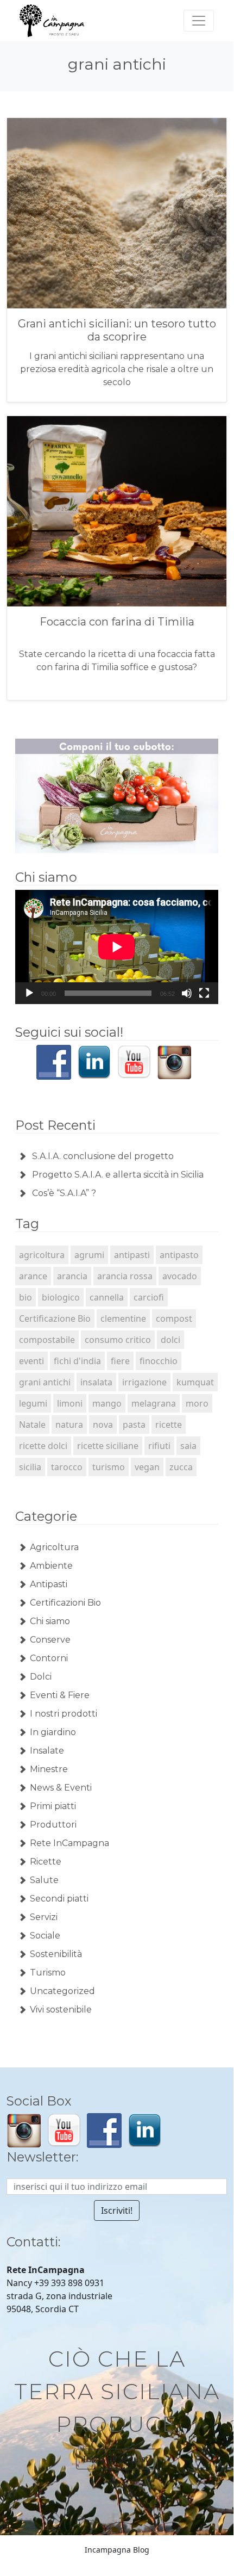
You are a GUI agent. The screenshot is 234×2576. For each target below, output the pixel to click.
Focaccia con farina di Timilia (117, 622)
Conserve (50, 1640)
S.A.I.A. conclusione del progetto (103, 1156)
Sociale (45, 1936)
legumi (33, 1403)
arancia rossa (125, 1276)
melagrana (154, 1403)
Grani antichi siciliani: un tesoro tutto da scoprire (117, 330)
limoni (70, 1403)
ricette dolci (43, 1446)
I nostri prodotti (64, 1714)
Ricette (46, 1862)
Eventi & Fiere (60, 1695)
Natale (32, 1425)
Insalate (47, 1751)
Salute (44, 1880)
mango (107, 1403)
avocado (180, 1276)
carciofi (149, 1297)
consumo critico (118, 1340)
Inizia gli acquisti (117, 2459)
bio (26, 1297)
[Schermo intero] (204, 993)
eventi (31, 1361)
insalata (96, 1382)
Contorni (49, 1658)
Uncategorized (62, 1991)
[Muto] (187, 993)
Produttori (53, 1825)
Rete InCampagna (69, 1843)
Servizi (44, 1917)
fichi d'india (77, 1361)
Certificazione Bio (55, 1318)
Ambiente (51, 1566)
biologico (61, 1297)
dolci (170, 1340)
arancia (72, 1276)
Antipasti (49, 1584)
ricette (169, 1425)
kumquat (195, 1382)
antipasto (179, 1255)
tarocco (67, 1467)
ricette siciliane (108, 1446)
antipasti (132, 1255)
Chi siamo (50, 1621)
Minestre (49, 1769)
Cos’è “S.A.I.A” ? (64, 1193)
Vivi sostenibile (61, 2010)
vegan (147, 1467)
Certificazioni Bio (65, 1603)
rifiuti (159, 1446)
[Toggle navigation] (199, 21)
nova (103, 1425)
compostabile (47, 1340)
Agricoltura (54, 1547)
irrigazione (144, 1382)
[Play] (29, 993)
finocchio (159, 1361)
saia (188, 1446)
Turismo (48, 1973)
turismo (109, 1467)
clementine (123, 1318)
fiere (120, 1361)
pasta (134, 1425)
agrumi (89, 1255)
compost (174, 1318)
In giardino (53, 1732)
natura (69, 1425)
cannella (107, 1297)
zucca (181, 1467)
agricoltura (42, 1255)
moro (197, 1403)
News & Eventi (61, 1788)
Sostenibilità (56, 1954)
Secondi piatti (59, 1899)
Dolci (41, 1677)
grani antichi (45, 1382)
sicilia (30, 1467)
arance (33, 1276)
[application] (117, 947)
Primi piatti (53, 1806)
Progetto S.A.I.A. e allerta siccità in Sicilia (118, 1175)
